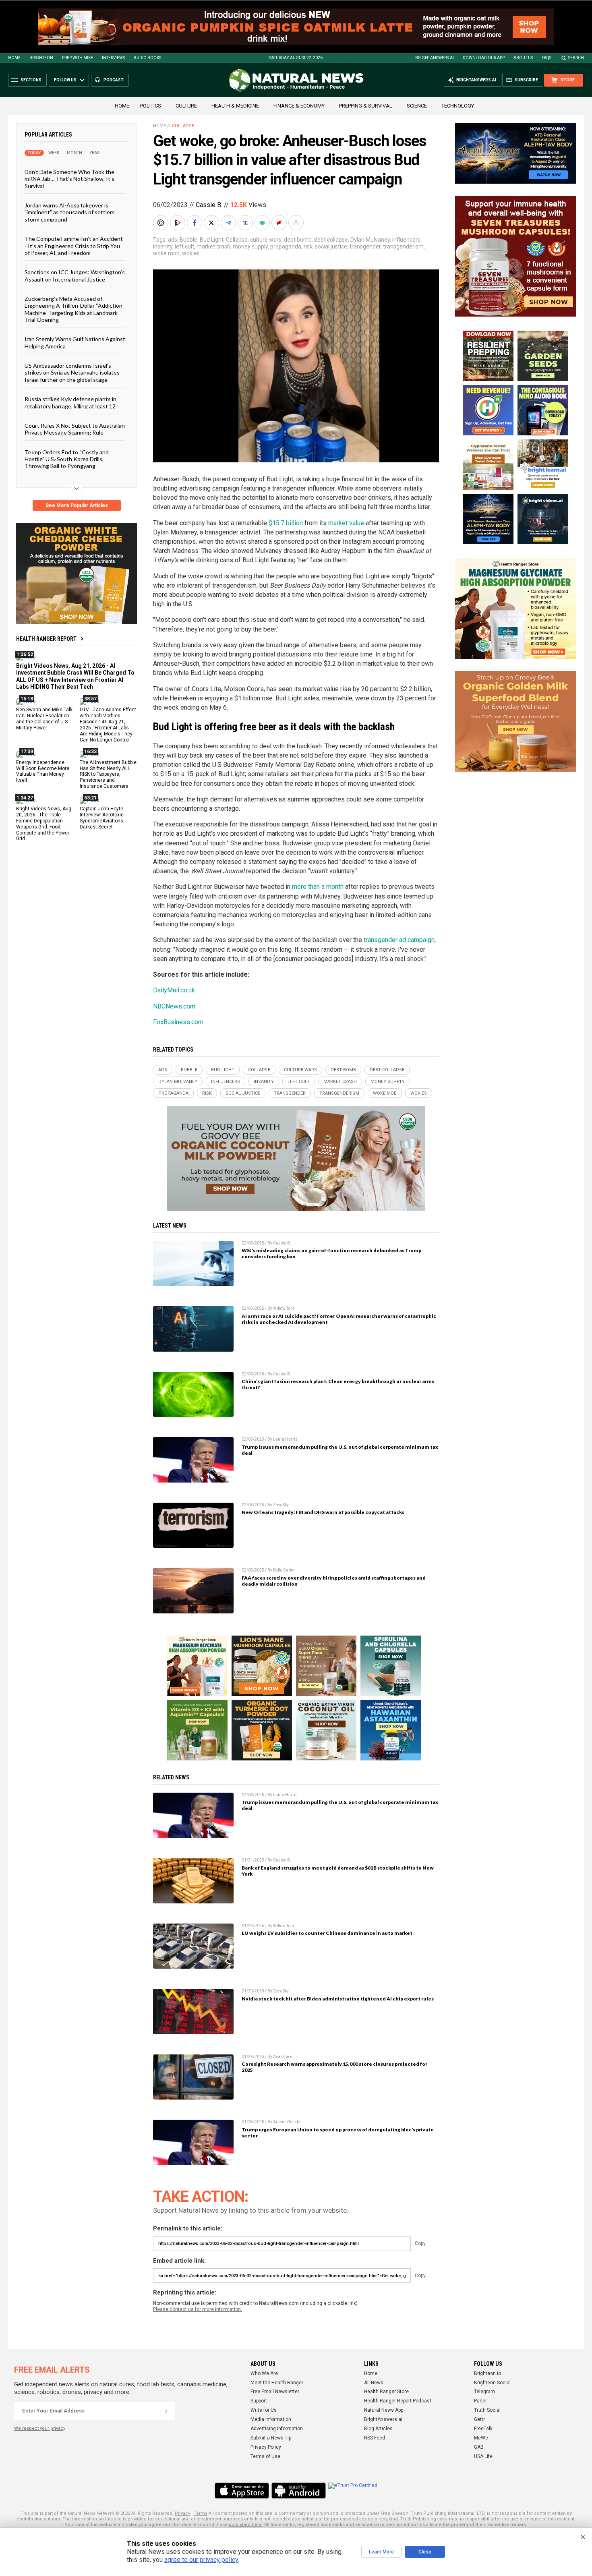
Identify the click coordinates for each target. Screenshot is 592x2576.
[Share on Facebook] (195, 223)
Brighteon (41, 58)
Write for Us (264, 2410)
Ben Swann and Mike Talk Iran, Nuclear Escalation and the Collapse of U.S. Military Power (44, 719)
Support (259, 2401)
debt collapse (331, 240)
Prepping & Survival (366, 106)
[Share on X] (212, 223)
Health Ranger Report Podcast (398, 2401)
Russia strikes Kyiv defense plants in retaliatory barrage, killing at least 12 (70, 402)
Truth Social (487, 2410)
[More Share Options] (297, 223)
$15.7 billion (286, 523)
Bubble (188, 240)
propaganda (286, 246)
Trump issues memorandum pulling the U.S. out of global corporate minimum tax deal (340, 1450)
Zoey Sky (281, 1505)
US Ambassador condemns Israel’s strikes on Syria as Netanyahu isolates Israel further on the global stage (72, 373)
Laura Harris (285, 1439)
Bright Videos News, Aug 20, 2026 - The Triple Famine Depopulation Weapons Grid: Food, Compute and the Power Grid (44, 824)
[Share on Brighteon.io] (178, 223)
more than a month (318, 887)
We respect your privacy (40, 2428)
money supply (250, 246)
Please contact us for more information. (198, 2309)
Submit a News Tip (271, 2438)
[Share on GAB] (263, 223)
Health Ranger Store (386, 2392)
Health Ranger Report (46, 639)
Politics (151, 106)
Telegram (484, 2392)
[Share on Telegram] (229, 223)
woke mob (166, 253)
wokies (191, 253)
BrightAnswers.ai (435, 58)
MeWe (481, 2438)
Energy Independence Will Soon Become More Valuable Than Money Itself (43, 771)
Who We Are (264, 2373)
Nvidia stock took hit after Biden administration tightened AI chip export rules (338, 1999)
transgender (365, 246)
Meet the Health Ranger (277, 2383)
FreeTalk (483, 2429)
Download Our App (484, 58)
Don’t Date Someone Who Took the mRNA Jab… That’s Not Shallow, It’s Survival (69, 179)
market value (346, 523)
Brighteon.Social (492, 2383)
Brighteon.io (487, 2373)
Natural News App (384, 2410)
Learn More (381, 2552)
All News (374, 2383)
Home (14, 58)
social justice (331, 246)
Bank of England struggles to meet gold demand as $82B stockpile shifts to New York (338, 1871)
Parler (480, 2401)
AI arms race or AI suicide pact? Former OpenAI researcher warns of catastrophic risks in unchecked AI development (339, 1319)
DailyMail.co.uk (174, 990)
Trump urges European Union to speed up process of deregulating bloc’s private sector (338, 2133)
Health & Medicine (235, 106)
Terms (201, 2513)
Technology (458, 106)
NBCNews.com (174, 1006)
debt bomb (298, 240)
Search (576, 58)
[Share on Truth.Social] (246, 223)
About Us (523, 58)
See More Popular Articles (77, 505)
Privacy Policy (266, 2447)
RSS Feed (375, 2438)
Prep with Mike (78, 58)
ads (173, 240)
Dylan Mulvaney (370, 240)
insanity (163, 246)
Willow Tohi (284, 1308)
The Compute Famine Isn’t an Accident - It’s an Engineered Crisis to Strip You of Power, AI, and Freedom (74, 246)
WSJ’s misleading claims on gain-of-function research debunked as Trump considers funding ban (331, 1253)
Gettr (479, 2419)
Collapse (183, 126)
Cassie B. (209, 205)
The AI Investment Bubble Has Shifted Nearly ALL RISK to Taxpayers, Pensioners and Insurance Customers (108, 774)
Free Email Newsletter (275, 2392)
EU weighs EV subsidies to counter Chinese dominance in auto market (327, 1933)
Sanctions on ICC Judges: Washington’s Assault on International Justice (75, 275)
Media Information (271, 2419)
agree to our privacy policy (201, 2560)
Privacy (182, 2513)
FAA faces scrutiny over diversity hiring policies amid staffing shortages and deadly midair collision (334, 1581)
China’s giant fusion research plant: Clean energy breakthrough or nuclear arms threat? (338, 1384)
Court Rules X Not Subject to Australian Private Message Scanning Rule (75, 429)
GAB (479, 2447)
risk (308, 246)
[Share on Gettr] (280, 223)
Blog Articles (378, 2429)
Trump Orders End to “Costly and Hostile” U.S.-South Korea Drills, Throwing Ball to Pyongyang (67, 459)
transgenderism (403, 246)
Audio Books (147, 58)
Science (417, 106)
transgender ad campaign (399, 940)
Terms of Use (265, 2456)
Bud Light (212, 240)
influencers (406, 240)
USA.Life (483, 2456)
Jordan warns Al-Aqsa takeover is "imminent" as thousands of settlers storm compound (70, 212)
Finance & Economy (299, 106)
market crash (213, 246)
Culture (186, 106)
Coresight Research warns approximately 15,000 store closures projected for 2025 (334, 2067)
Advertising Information (277, 2429)
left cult (184, 246)
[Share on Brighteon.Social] (161, 223)
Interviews (113, 58)
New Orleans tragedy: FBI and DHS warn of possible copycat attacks (323, 1512)
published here (245, 2525)
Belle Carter (284, 1570)
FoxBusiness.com (178, 1022)
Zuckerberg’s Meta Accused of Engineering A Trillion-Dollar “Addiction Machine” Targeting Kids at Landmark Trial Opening (73, 309)
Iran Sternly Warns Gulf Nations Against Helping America (75, 342)
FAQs (546, 58)
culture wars (266, 240)
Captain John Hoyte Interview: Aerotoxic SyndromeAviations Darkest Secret (102, 818)
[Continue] (166, 2411)
